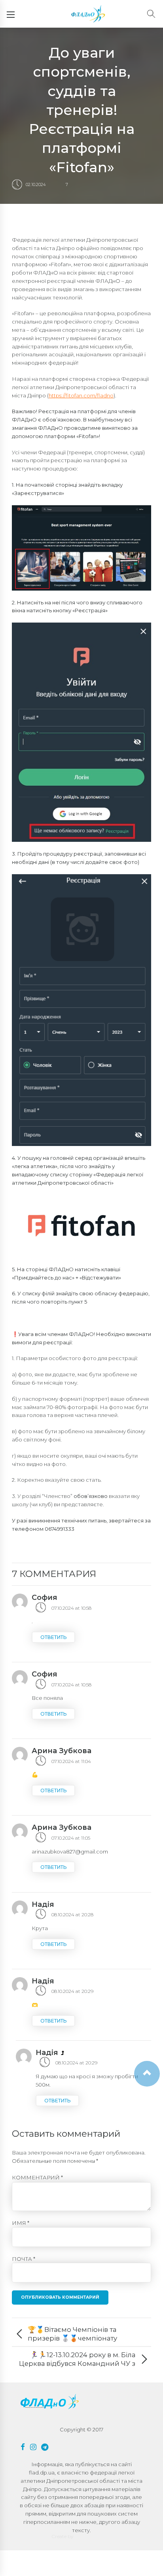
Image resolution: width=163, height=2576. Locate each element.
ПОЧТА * (24, 2259)
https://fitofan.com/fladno (81, 395)
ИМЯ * (21, 2223)
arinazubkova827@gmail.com (70, 1852)
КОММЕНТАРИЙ (37, 2177)
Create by (63, 2536)
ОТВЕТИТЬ (53, 1637)
